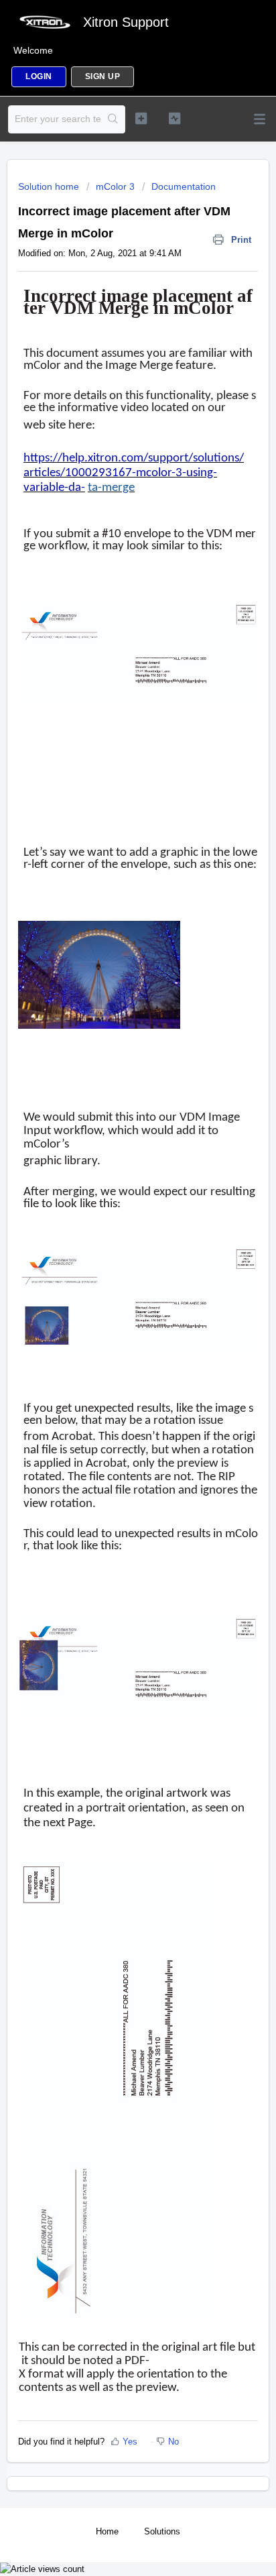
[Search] (113, 119)
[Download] (113, 1316)
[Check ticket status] (175, 118)
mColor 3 (115, 186)
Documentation (184, 186)
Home (107, 2531)
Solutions (162, 2531)
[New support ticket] (141, 118)
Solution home (50, 186)
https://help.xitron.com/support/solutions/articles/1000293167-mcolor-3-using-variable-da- (134, 473)
